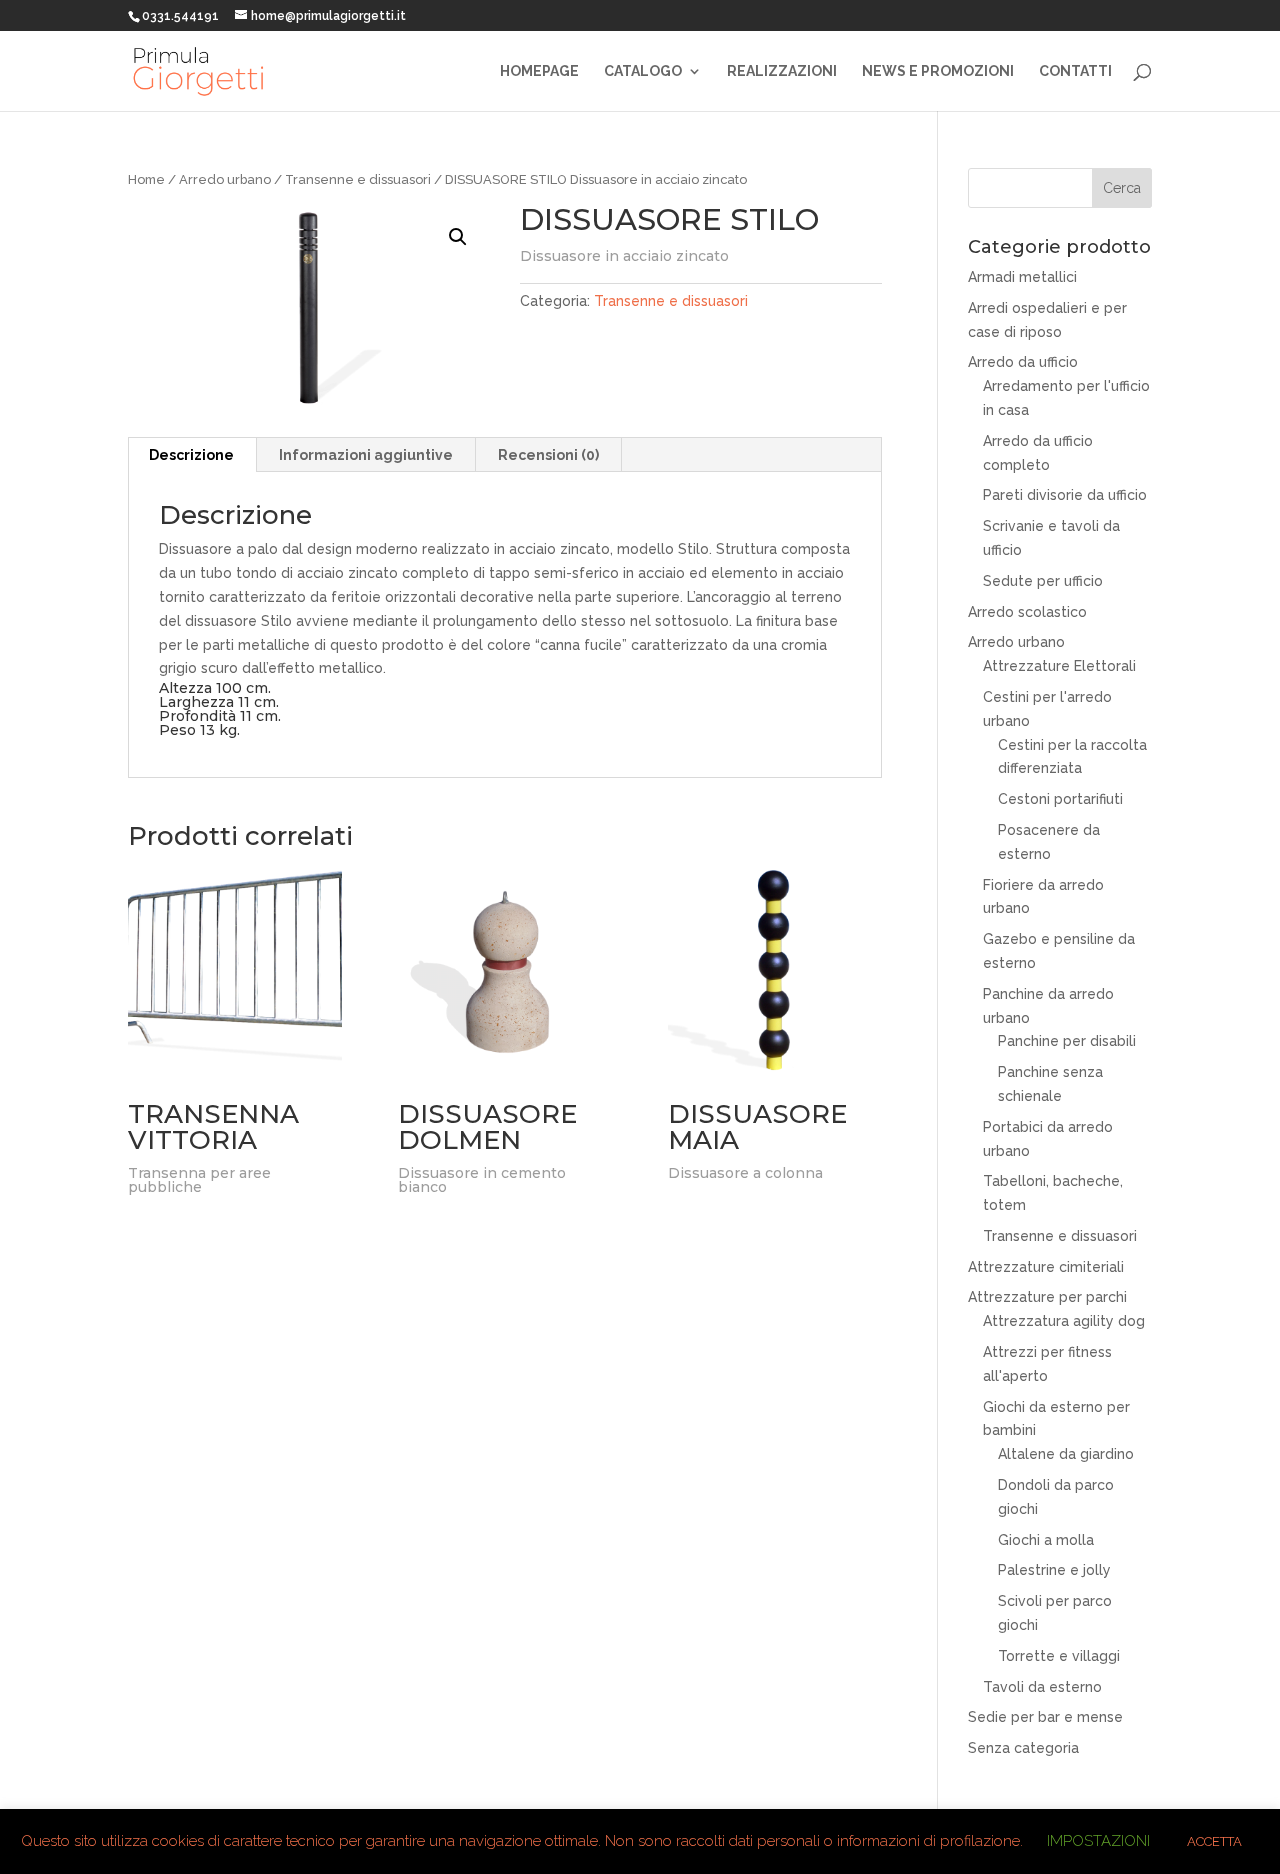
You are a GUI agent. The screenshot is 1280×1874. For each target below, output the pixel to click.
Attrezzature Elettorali (1059, 666)
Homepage (539, 71)
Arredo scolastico (1027, 612)
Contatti (1075, 71)
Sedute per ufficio (1043, 581)
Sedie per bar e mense (1045, 1717)
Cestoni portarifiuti (1060, 799)
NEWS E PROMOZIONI (938, 71)
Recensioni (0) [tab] (548, 455)
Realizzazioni (782, 71)
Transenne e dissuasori (358, 179)
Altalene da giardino (1066, 1454)
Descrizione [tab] (191, 455)
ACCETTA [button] (1214, 1841)
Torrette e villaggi (1059, 1656)
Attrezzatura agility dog (1064, 1321)
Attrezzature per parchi (1047, 1297)
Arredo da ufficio (1023, 362)
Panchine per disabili (1067, 1041)
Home (146, 179)
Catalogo (643, 71)
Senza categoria (1023, 1748)
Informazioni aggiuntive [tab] (366, 455)
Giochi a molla (1046, 1540)
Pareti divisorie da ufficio (1065, 495)
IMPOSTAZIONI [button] (1098, 1841)
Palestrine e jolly (1054, 1570)
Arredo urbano (225, 179)
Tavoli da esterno (1042, 1687)
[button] (458, 237)
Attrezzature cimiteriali (1046, 1267)
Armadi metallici (1022, 277)
